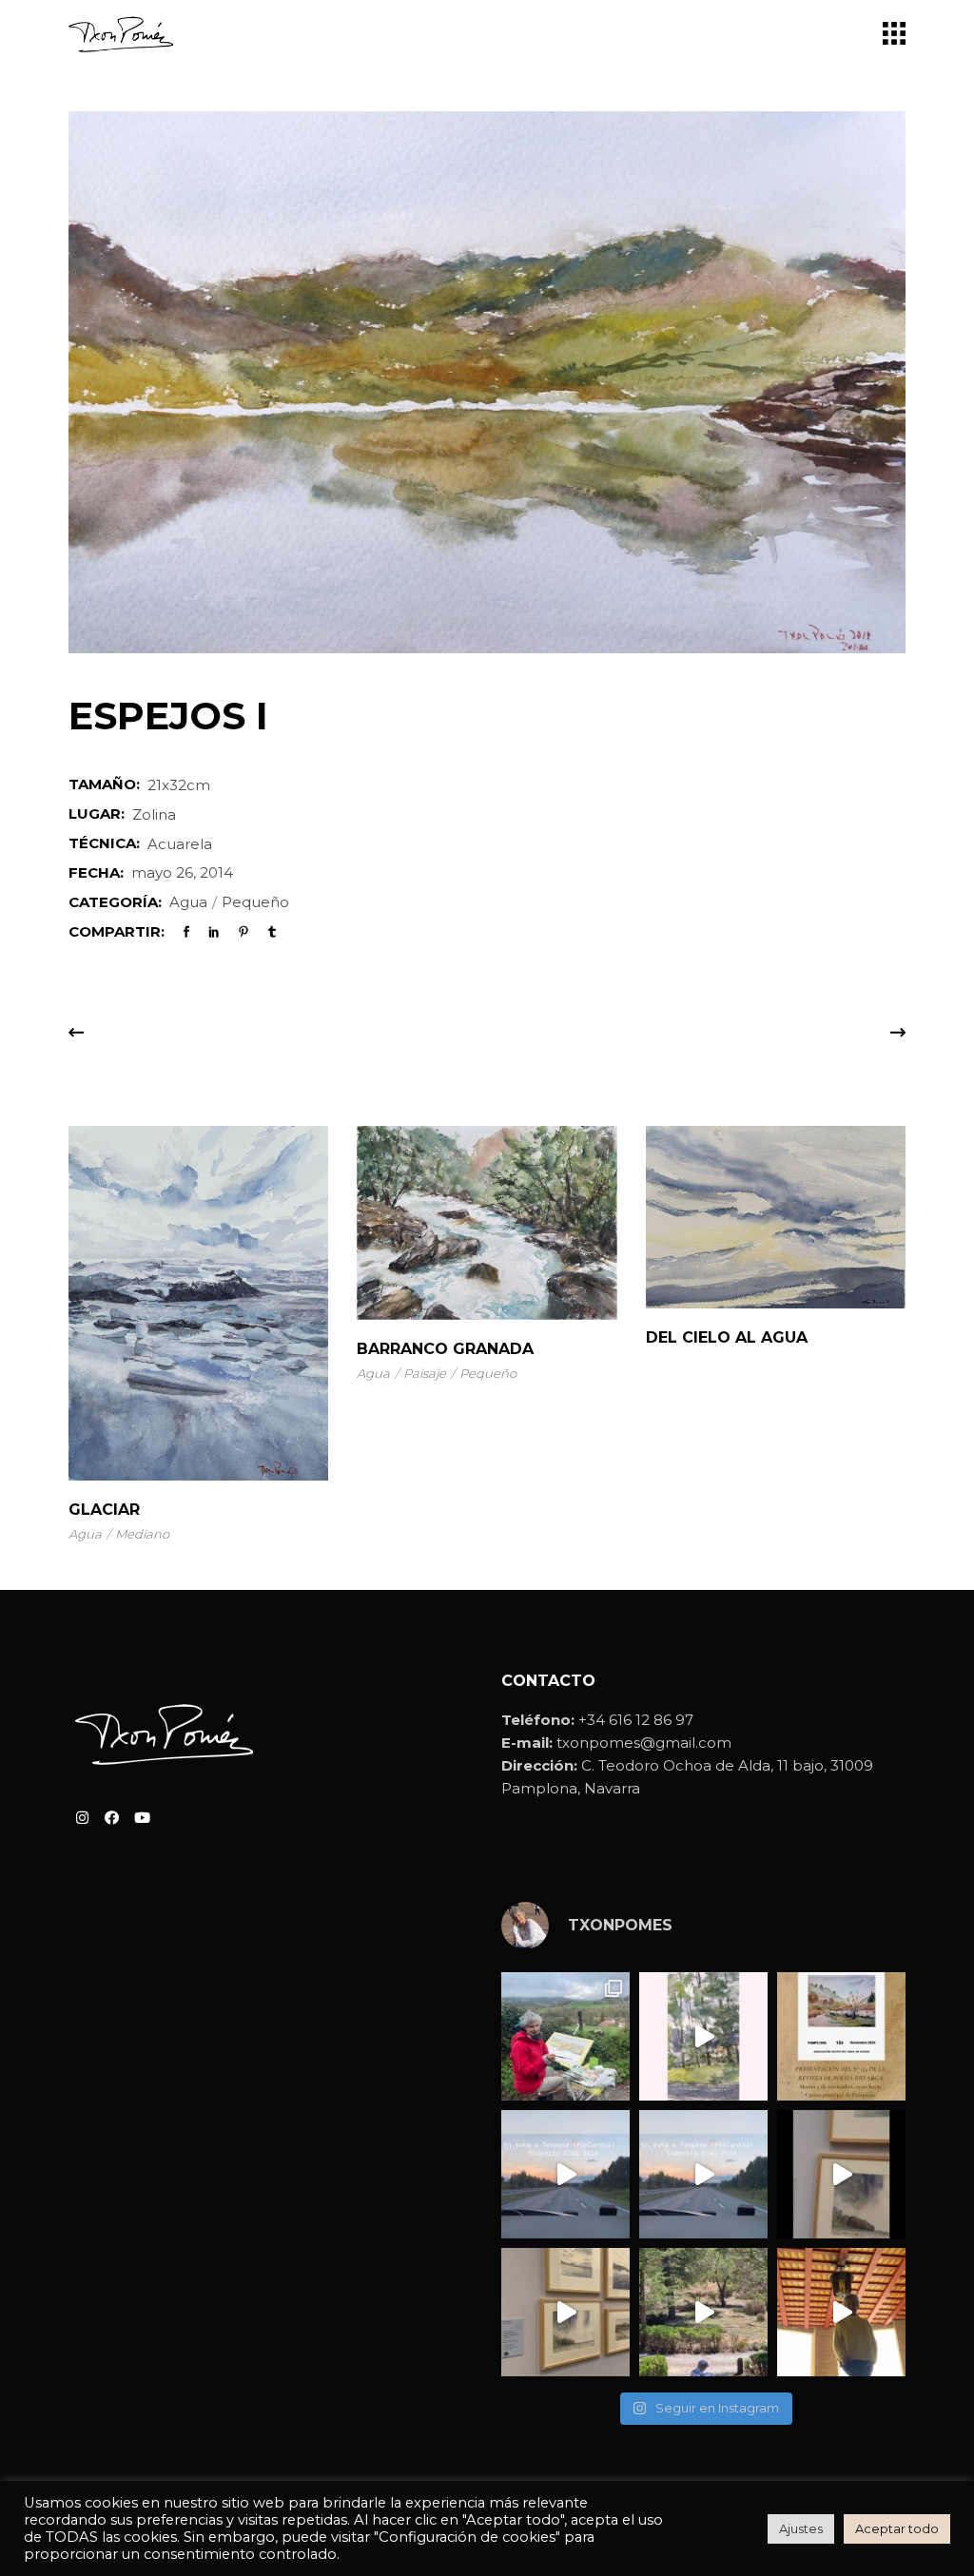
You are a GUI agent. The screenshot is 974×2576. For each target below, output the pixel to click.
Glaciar (104, 1510)
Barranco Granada (445, 1349)
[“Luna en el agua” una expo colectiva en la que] (841, 2174)
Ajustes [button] (801, 2528)
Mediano (142, 1534)
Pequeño (255, 902)
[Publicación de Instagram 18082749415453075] (841, 2312)
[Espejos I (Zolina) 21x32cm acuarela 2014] (487, 382)
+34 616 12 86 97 (636, 1720)
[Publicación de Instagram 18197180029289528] (565, 2174)
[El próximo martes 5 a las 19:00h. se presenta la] (841, 2036)
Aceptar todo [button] (897, 2528)
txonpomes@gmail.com (644, 1743)
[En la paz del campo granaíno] (703, 2312)
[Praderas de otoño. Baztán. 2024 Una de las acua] (565, 2036)
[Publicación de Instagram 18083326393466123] (565, 2312)
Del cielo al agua (727, 1337)
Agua (188, 902)
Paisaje (425, 1373)
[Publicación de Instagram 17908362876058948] (703, 2036)
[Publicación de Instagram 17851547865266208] (703, 2174)
